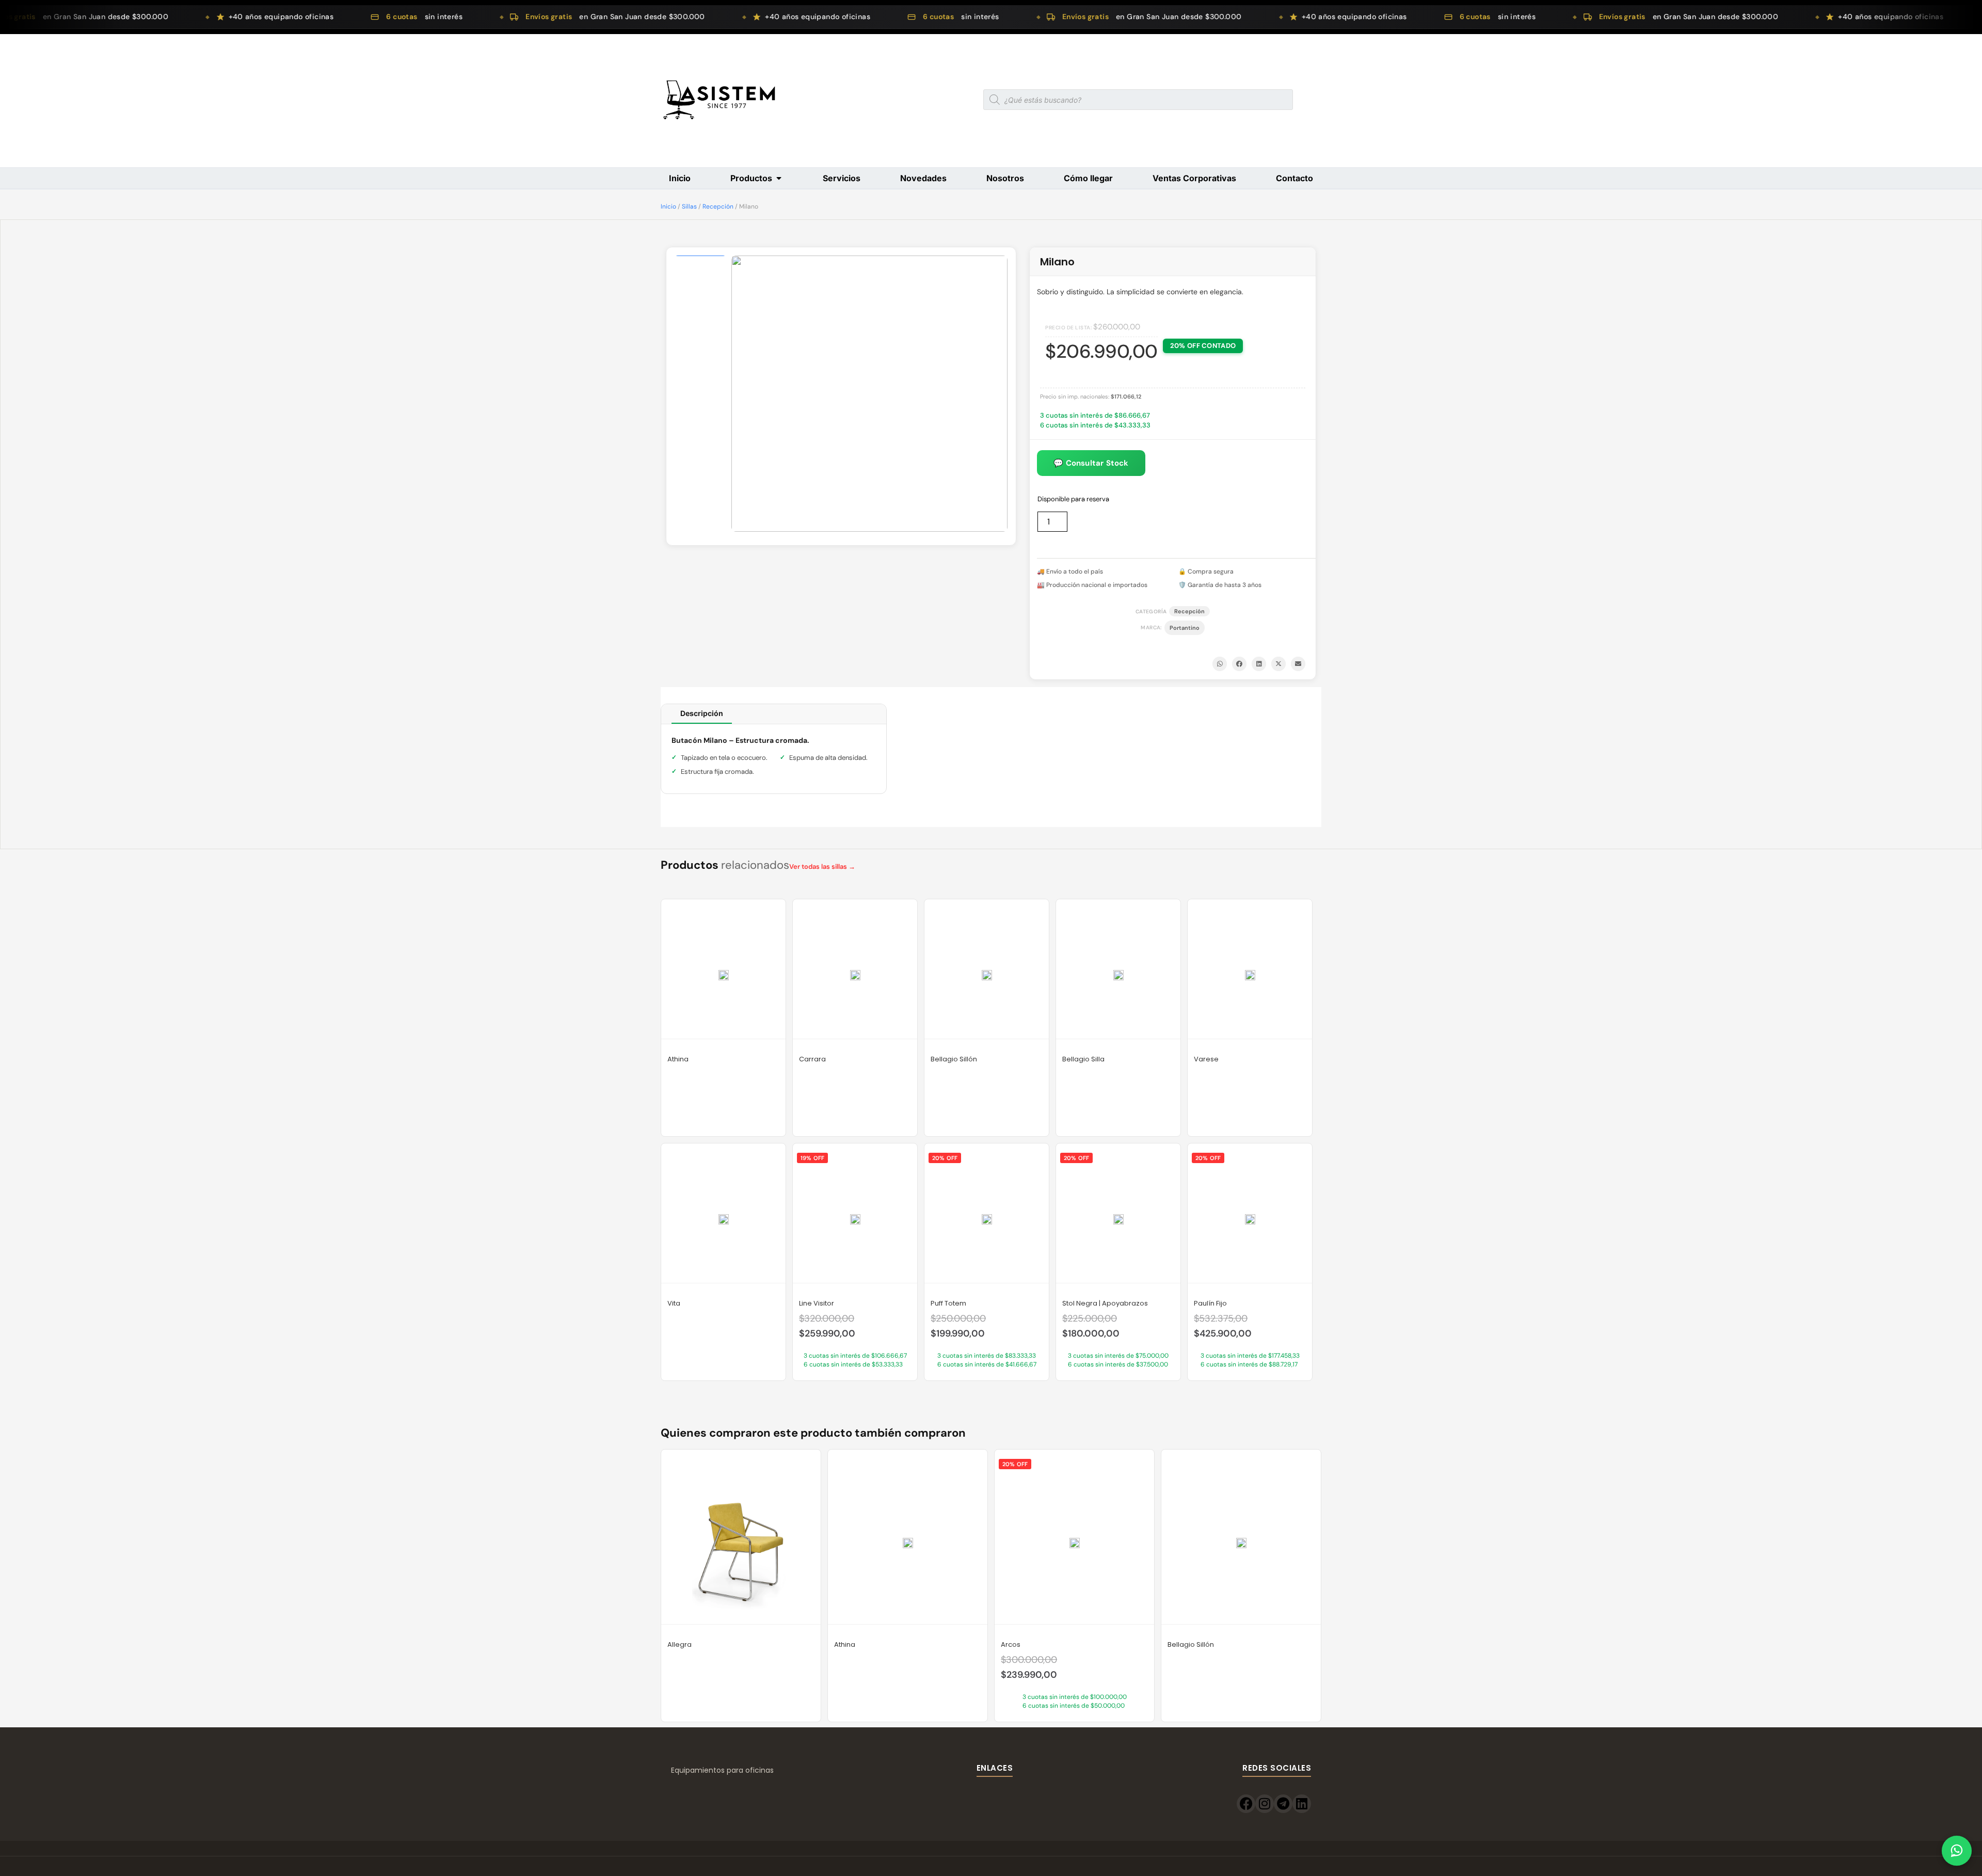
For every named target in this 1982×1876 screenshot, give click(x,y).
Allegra (680, 1644)
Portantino (1185, 628)
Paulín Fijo (1210, 1303)
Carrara (812, 1059)
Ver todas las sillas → (822, 867)
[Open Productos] (779, 178)
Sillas (689, 206)
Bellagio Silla (1083, 1059)
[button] (1220, 664)
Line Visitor (817, 1303)
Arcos (1011, 1644)
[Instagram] (1265, 1804)
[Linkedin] (1302, 1804)
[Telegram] (1283, 1804)
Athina (678, 1059)
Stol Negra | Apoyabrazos (1105, 1303)
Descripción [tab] (702, 713)
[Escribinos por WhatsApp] (1957, 1851)
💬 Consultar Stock (1091, 463)
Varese (1206, 1059)
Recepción (718, 206)
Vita (674, 1303)
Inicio (668, 206)
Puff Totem (948, 1303)
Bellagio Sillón (954, 1059)
